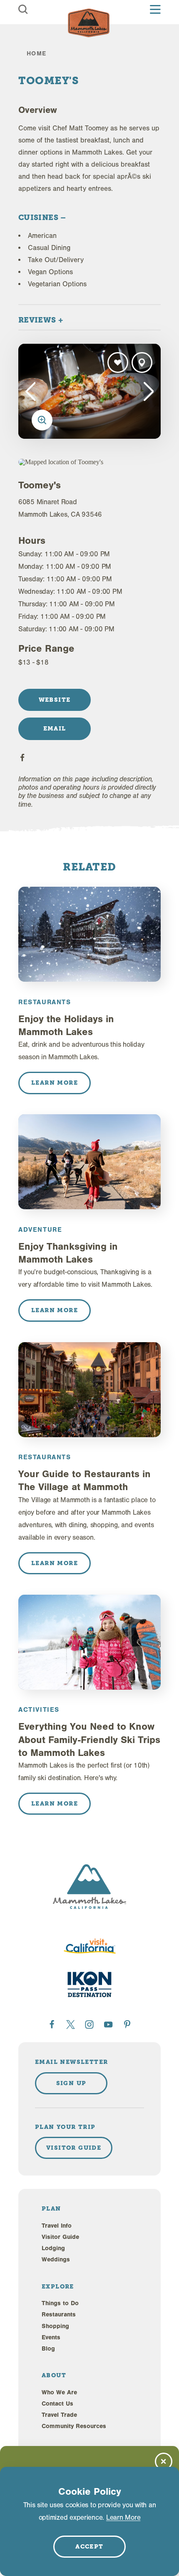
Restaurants (59, 2315)
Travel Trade (59, 2415)
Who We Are (59, 2392)
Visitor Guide (60, 2237)
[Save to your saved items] (118, 363)
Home (37, 54)
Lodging (53, 2248)
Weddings (56, 2260)
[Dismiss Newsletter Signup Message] (164, 2461)
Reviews (38, 320)
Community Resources (74, 2426)
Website (55, 700)
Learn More (123, 2517)
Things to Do (60, 2303)
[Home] (89, 23)
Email (55, 728)
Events (51, 2337)
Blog (48, 2349)
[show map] (142, 363)
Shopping (55, 2326)
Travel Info (57, 2226)
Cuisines (39, 217)
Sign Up (71, 2083)
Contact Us (57, 2404)
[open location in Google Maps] (69, 462)
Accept (89, 2546)
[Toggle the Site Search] (23, 9)
